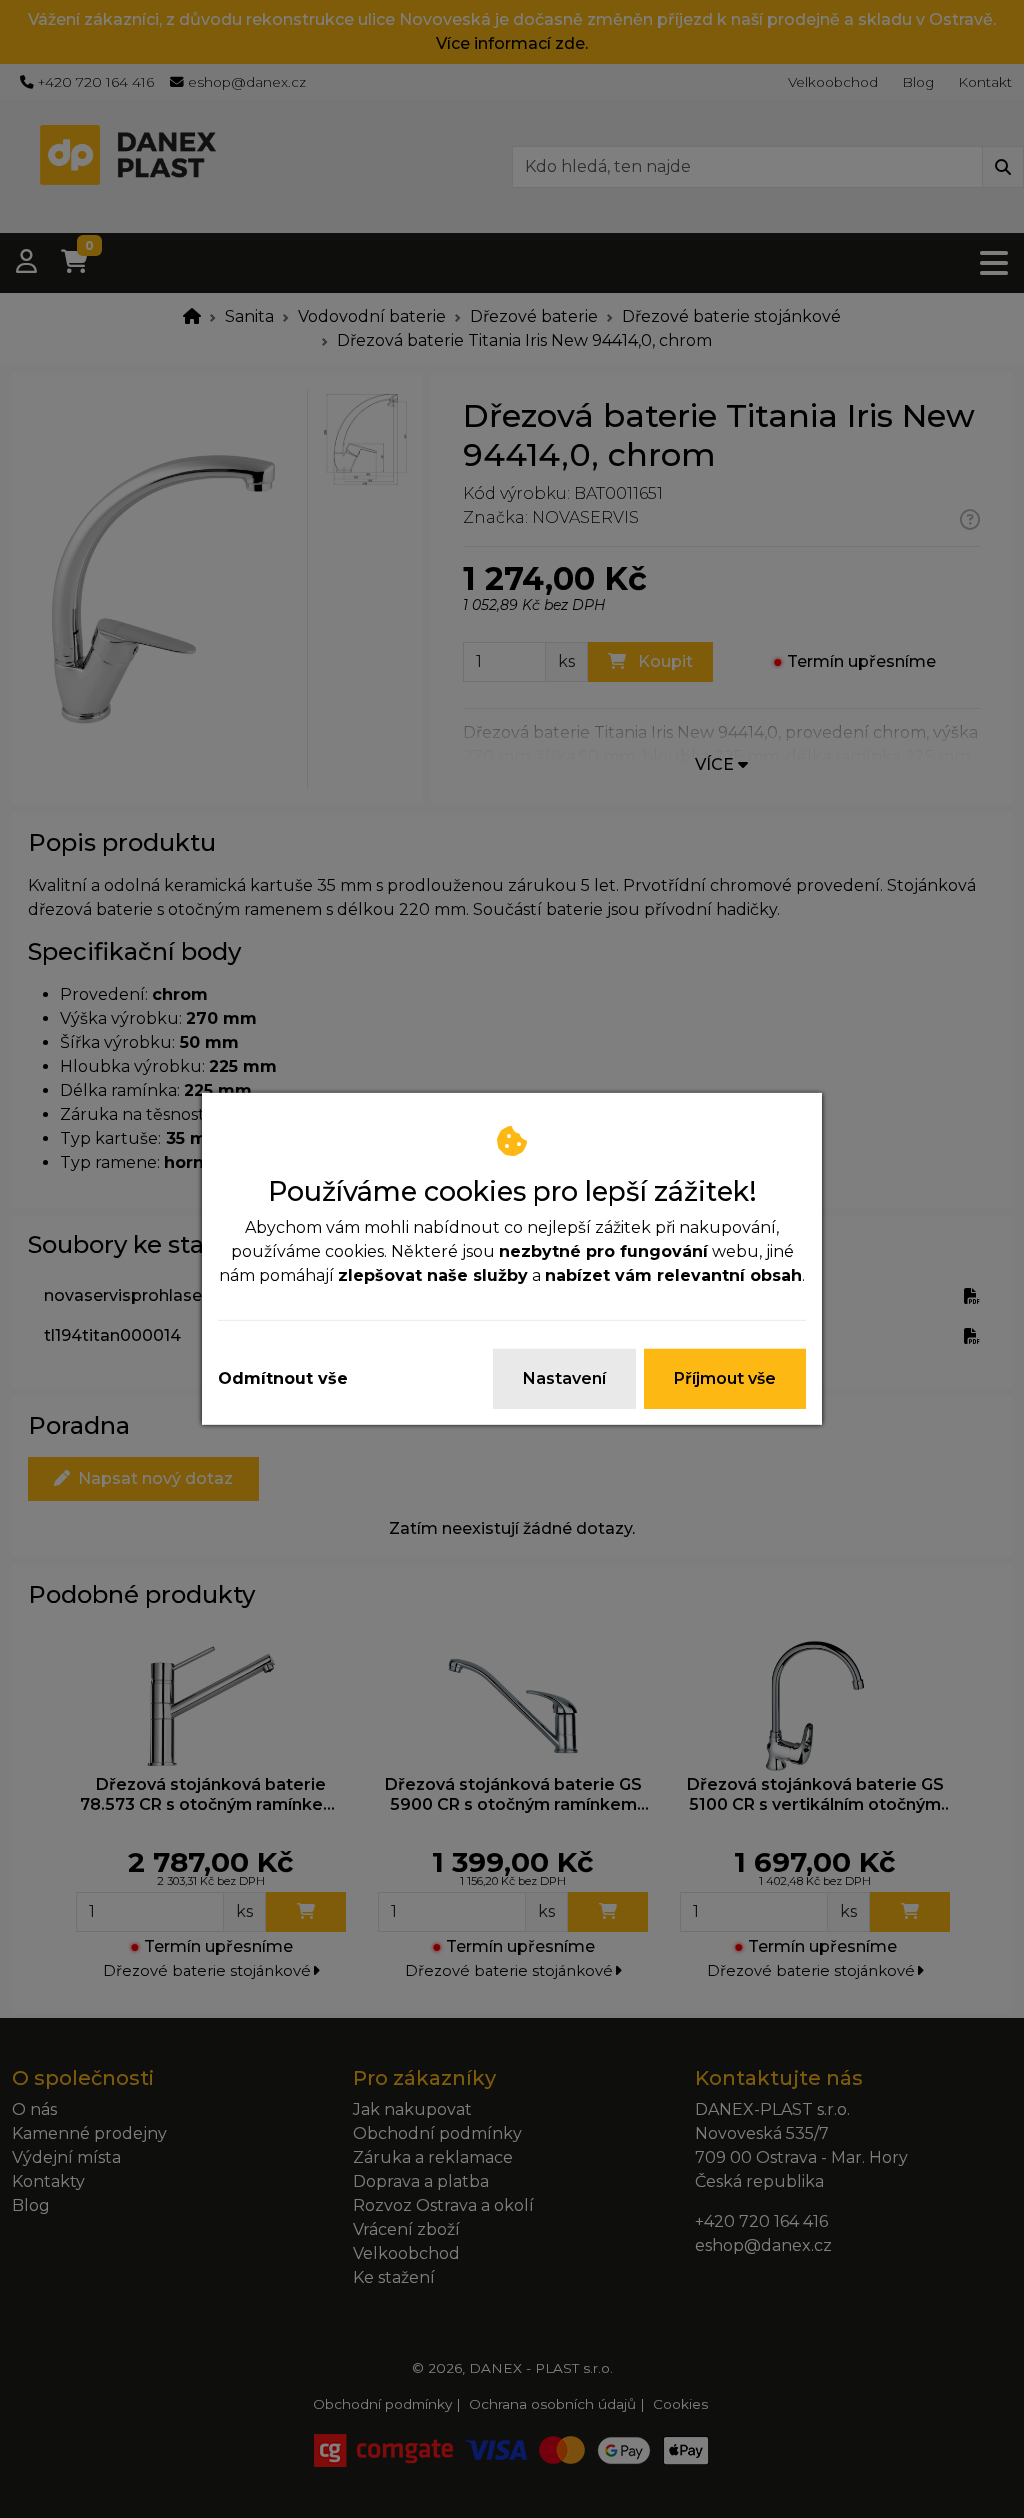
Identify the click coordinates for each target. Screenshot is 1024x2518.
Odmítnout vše (283, 1378)
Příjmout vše (725, 1378)
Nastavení (564, 1378)
